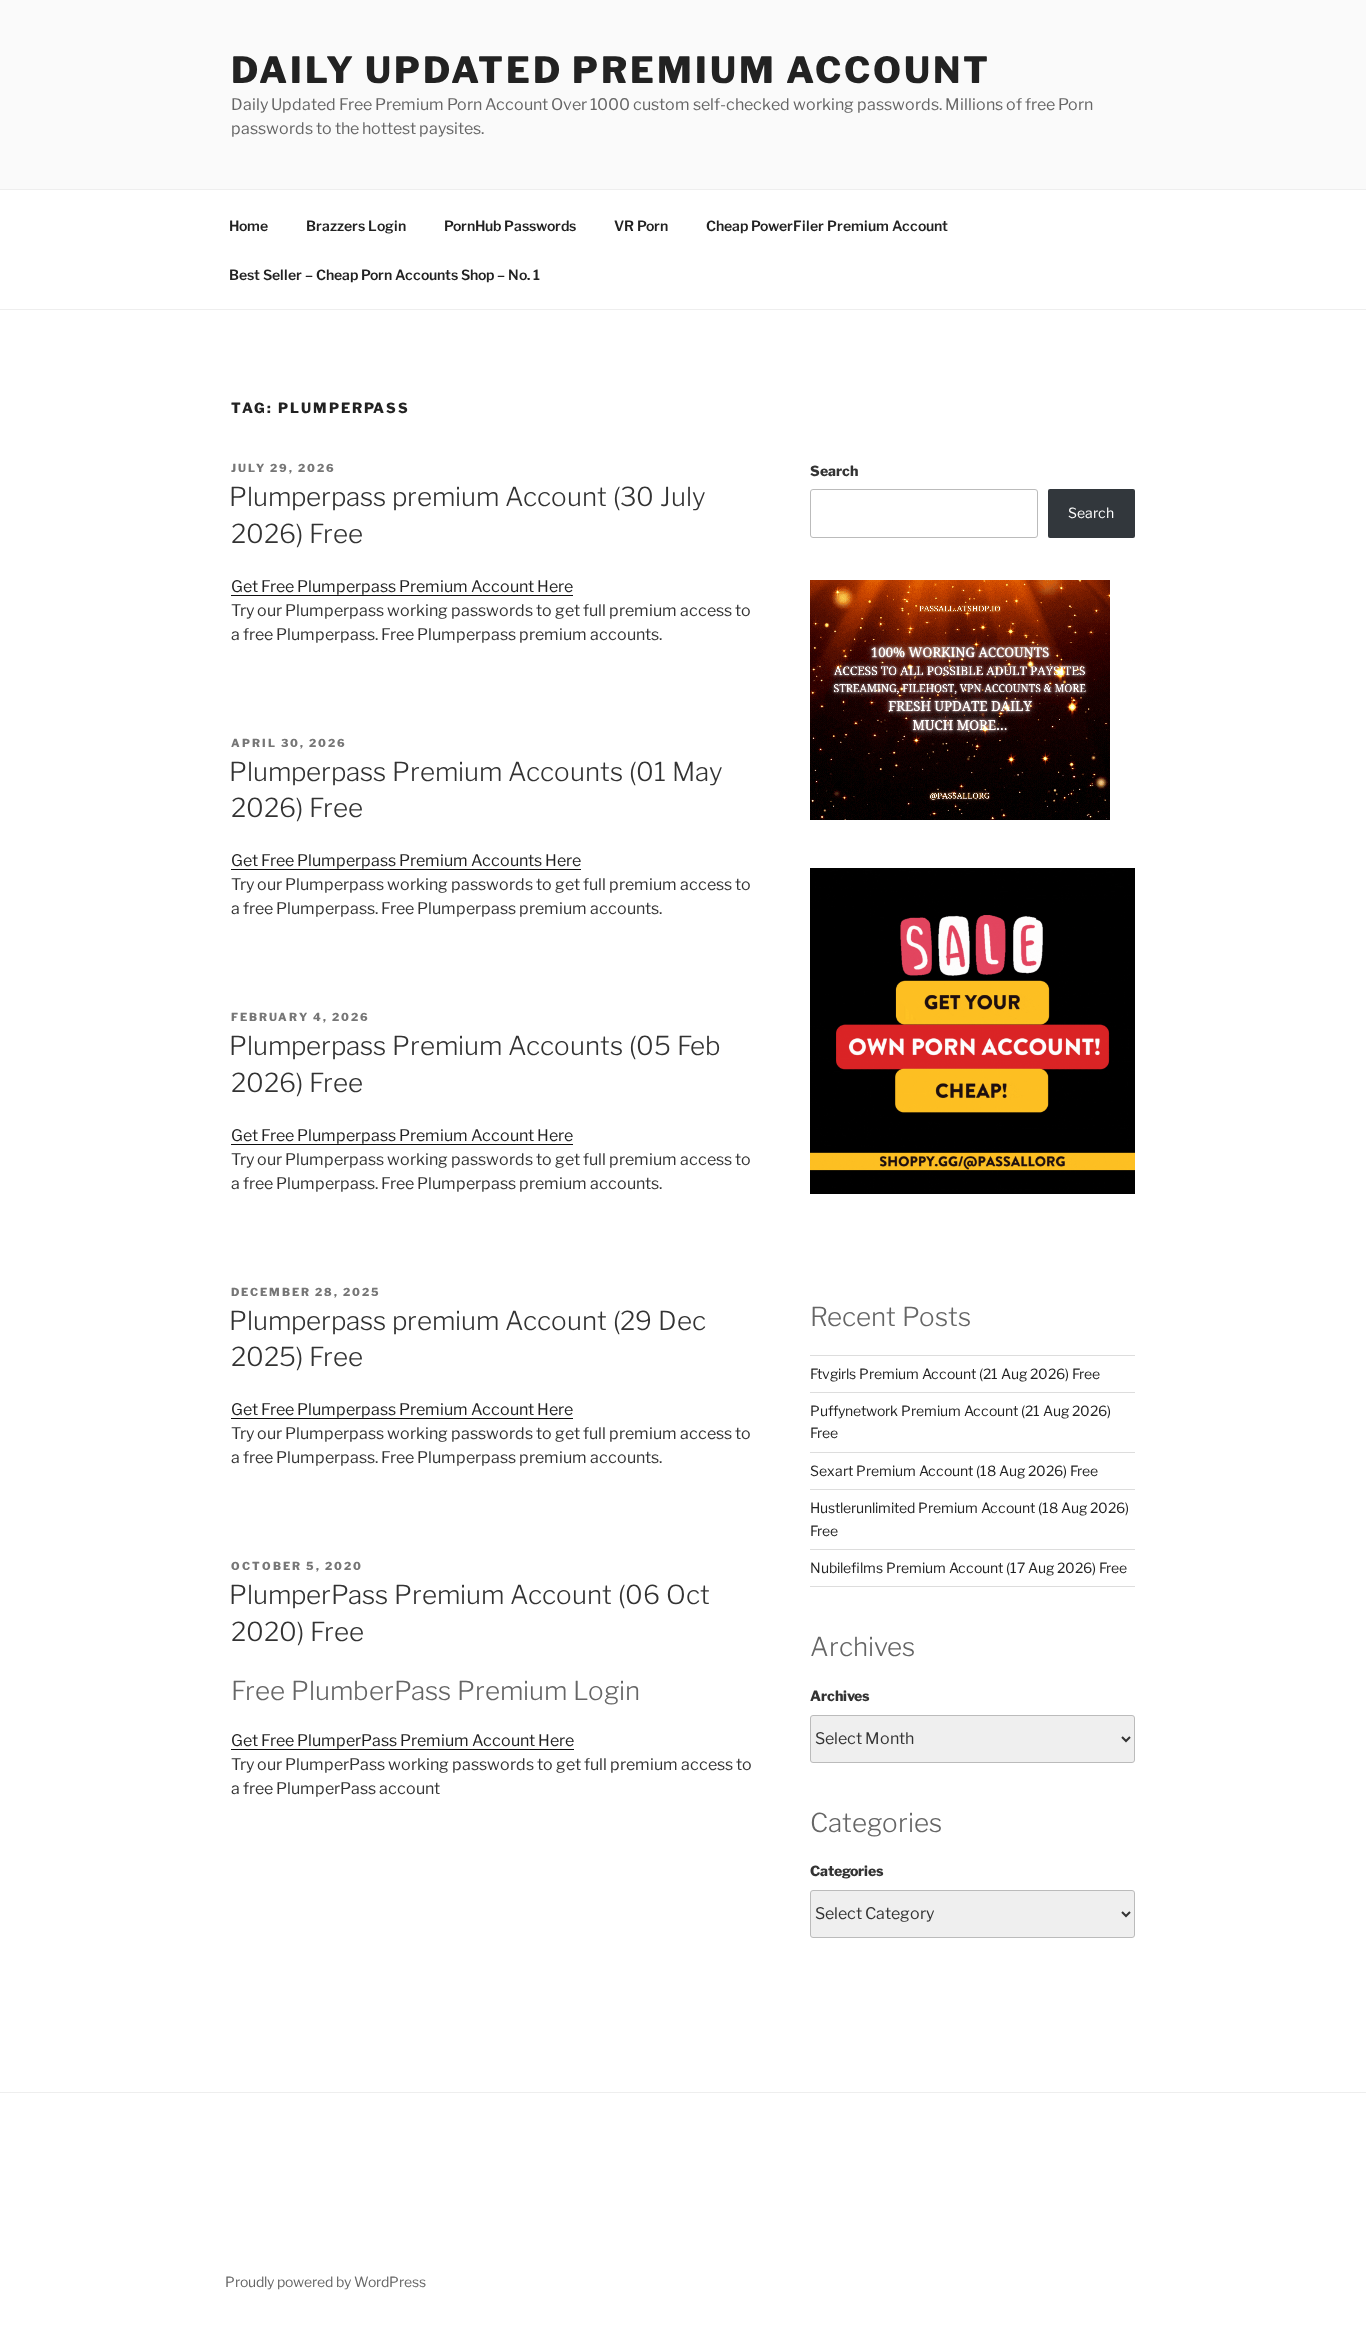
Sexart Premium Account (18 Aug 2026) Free (954, 1470)
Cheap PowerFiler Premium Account (827, 225)
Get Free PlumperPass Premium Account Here (402, 1740)
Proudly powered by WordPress (325, 2281)
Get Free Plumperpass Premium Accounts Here (406, 860)
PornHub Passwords (510, 225)
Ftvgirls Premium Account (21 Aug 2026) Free (955, 1373)
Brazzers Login (356, 225)
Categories (846, 1870)
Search (834, 470)
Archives (839, 1695)
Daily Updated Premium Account (611, 70)
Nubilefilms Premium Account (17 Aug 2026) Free (968, 1567)
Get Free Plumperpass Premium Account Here (402, 586)
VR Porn (641, 225)
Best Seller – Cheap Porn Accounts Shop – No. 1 (384, 274)
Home (248, 225)
